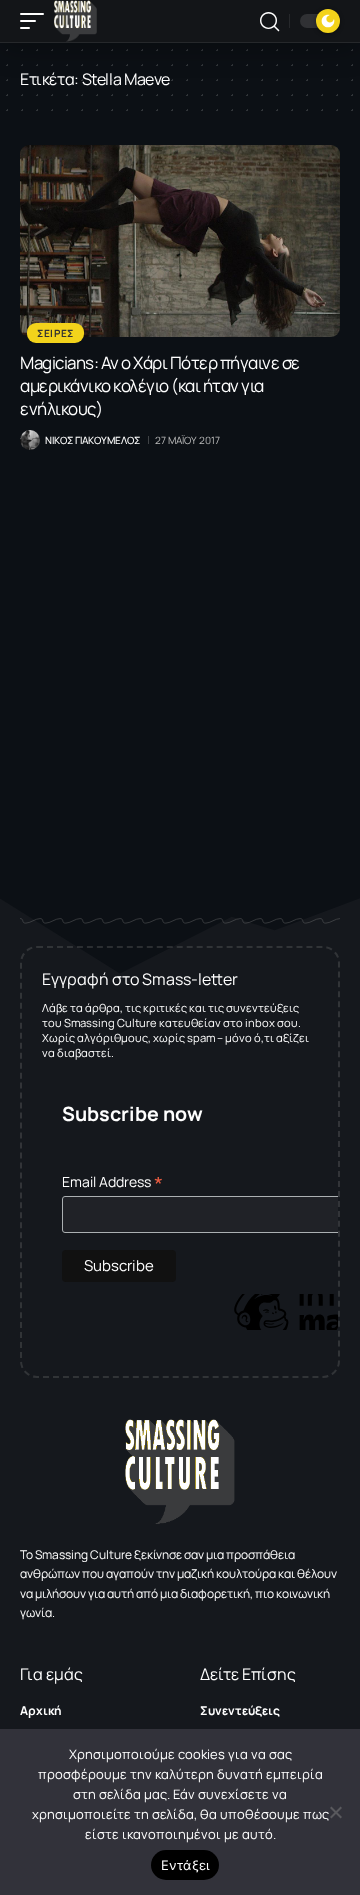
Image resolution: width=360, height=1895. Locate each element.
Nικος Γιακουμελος (92, 440)
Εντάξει (185, 1865)
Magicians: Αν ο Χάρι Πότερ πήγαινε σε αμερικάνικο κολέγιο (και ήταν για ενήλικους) (160, 385)
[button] (37, 21)
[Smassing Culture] (75, 21)
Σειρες (55, 333)
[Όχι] (335, 1812)
